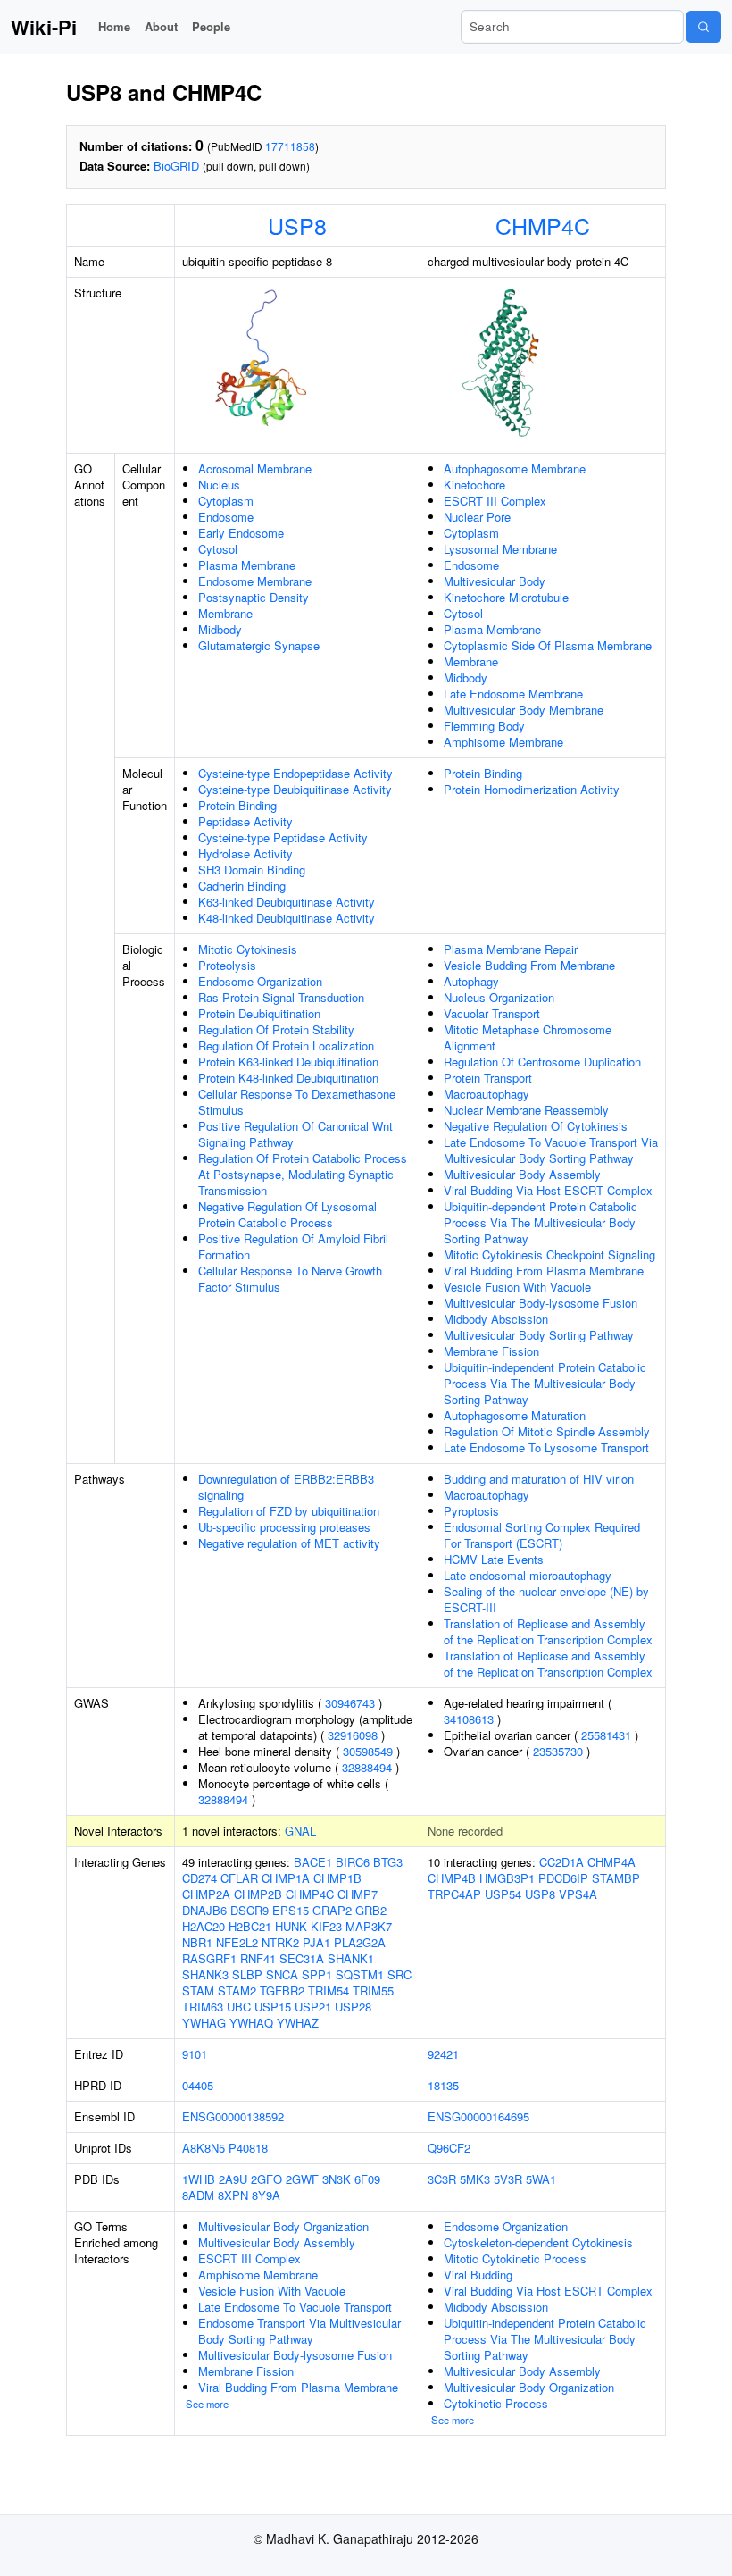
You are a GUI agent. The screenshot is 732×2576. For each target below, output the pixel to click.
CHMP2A (206, 1894)
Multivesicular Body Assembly (522, 1174)
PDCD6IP (563, 1878)
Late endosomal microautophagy (528, 1575)
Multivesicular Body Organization (283, 2226)
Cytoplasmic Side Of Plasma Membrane (548, 645)
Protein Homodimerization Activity (532, 789)
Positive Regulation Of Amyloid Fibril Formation (293, 1246)
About (161, 26)
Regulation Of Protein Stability (276, 1029)
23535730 (558, 1751)
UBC (239, 2007)
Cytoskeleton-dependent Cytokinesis (538, 2242)
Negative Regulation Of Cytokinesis (536, 1126)
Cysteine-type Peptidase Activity (283, 837)
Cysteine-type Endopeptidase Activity (295, 773)
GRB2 (371, 1910)
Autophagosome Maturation (515, 1415)
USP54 (503, 1894)
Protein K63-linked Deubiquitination (288, 1062)
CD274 (200, 1878)
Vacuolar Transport (492, 1013)
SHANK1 (351, 1958)
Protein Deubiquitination (259, 1013)
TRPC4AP (454, 1894)
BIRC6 (353, 1862)
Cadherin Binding (242, 886)
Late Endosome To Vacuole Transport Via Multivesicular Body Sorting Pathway (551, 1150)
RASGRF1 (209, 1958)
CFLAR (239, 1878)
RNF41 (258, 1958)
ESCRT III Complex (495, 501)
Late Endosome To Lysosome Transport (546, 1447)
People (211, 26)
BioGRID (176, 166)
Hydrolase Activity (245, 853)
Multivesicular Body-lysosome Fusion (541, 1303)
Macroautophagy (487, 1094)
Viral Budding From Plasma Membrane (544, 1271)
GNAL (300, 1831)
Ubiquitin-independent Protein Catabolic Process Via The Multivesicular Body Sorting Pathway (545, 1383)
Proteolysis (227, 965)
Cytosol (218, 549)
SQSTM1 (360, 1974)
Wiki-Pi (44, 27)
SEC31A (302, 1958)
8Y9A (266, 2195)
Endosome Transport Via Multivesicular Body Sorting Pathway (299, 2331)
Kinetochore (474, 485)
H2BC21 (250, 1926)
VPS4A (578, 1894)
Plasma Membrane (247, 565)
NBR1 (197, 1942)
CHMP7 (358, 1894)
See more (207, 2404)
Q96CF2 (449, 2148)
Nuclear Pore (477, 517)
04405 (198, 2085)
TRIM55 (373, 1991)
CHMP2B (258, 1894)
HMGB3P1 (507, 1878)
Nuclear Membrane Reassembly (526, 1110)
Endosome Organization (260, 981)
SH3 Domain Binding (252, 870)
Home (114, 26)
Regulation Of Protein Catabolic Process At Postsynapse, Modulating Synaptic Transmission (303, 1174)
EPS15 (291, 1910)
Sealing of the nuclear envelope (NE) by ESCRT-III (546, 1599)
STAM (198, 1991)
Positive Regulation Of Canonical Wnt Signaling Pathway (295, 1134)
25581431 (606, 1735)
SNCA (282, 1974)
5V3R (508, 2179)
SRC (399, 1974)
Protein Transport (488, 1078)
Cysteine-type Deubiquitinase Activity (295, 789)
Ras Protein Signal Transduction (281, 997)
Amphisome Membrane (503, 742)
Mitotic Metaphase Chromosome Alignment (528, 1037)
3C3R (442, 2179)
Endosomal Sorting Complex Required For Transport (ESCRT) (542, 1535)
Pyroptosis (471, 1511)
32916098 (353, 1735)
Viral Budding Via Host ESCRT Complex (548, 1190)
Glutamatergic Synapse (259, 645)
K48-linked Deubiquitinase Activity (287, 918)
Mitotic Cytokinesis (248, 949)
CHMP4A (611, 1862)
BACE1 (313, 1862)
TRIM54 (329, 1991)
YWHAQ (251, 2023)
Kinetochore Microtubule (506, 597)
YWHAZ (298, 2023)
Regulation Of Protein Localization (286, 1045)
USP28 (353, 2007)
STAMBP (616, 1878)
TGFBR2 (282, 1991)
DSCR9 (250, 1910)
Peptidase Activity (245, 821)
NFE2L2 (237, 1942)
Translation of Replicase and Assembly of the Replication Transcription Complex (548, 1631)
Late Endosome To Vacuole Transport (295, 2307)
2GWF (302, 2179)
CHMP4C (543, 225)
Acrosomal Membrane (255, 468)
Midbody (220, 629)
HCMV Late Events (494, 1559)
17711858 (290, 146)
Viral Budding (478, 2275)
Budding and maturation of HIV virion (539, 1479)
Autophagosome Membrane (515, 468)
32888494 (367, 1767)
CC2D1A (561, 1862)
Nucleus (219, 485)
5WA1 (541, 2179)
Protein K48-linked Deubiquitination (288, 1078)
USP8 (297, 225)
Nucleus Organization (499, 997)
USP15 (273, 2007)
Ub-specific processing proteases (284, 1527)
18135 (443, 2085)
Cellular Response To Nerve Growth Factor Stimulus (290, 1279)
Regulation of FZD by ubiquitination (289, 1511)
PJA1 (316, 1942)
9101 (195, 2054)
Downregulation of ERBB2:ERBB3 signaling (286, 1487)
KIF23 (326, 1926)
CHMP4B (452, 1878)
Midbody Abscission (496, 1319)
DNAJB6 (204, 1910)
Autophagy (471, 981)
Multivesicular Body (495, 581)
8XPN (233, 2195)
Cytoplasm (226, 501)
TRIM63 (203, 2007)
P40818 (248, 2148)
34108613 (469, 1719)
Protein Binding (237, 805)
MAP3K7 (369, 1926)
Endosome (226, 517)
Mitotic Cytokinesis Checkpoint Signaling (549, 1255)
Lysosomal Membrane (500, 549)
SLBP (247, 1974)
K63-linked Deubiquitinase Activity (287, 902)
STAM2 (237, 1991)
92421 (443, 2054)
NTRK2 (280, 1942)
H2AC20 (204, 1926)
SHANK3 (205, 1974)
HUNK (291, 1926)
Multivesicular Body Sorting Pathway (539, 1335)
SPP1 (317, 1974)
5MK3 (475, 2179)
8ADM (198, 2195)
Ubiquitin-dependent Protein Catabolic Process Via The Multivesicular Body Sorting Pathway (541, 1222)
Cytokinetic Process (496, 2403)
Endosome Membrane (255, 581)
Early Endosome (241, 533)
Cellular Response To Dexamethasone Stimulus (297, 1102)
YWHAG (204, 2023)
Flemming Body (484, 726)
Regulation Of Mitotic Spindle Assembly (547, 1431)
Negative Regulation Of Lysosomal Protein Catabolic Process (287, 1214)
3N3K (337, 2179)
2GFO (266, 2179)
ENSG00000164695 (478, 2116)
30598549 (368, 1751)
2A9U (233, 2179)
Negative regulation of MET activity (289, 1543)
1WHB (199, 2179)
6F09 (367, 2179)
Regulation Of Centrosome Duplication (542, 1062)
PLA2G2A (360, 1942)
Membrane (225, 613)
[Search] (703, 27)
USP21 (313, 2007)
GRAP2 (332, 1910)
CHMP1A (286, 1878)
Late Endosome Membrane (513, 694)
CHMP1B (337, 1878)
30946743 (350, 1703)
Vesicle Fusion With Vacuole (517, 1287)
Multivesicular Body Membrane (524, 710)
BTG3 (388, 1862)
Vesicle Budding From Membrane (529, 965)
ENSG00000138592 (233, 2116)
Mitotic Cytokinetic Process (515, 2258)
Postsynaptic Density (254, 597)
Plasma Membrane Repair (511, 949)
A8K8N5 (204, 2148)
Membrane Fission (491, 1351)
